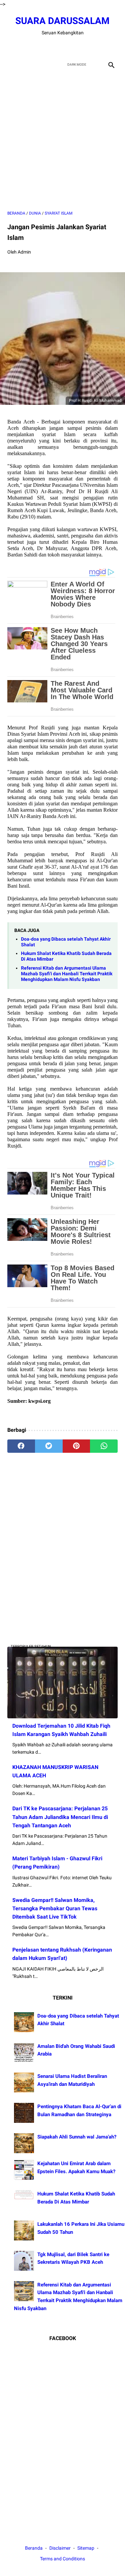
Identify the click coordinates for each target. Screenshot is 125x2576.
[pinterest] (76, 1446)
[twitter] (55, 47)
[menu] (11, 64)
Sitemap (86, 2548)
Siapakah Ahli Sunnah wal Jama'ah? (77, 2137)
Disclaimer (60, 2548)
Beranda (34, 2548)
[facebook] (39, 47)
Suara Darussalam (62, 21)
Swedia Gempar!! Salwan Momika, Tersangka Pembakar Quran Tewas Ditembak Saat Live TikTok (55, 1908)
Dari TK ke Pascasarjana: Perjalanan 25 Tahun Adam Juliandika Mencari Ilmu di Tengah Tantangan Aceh (60, 1817)
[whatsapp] (104, 1446)
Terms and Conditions (62, 2559)
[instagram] (86, 47)
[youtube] (70, 47)
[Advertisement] (62, 140)
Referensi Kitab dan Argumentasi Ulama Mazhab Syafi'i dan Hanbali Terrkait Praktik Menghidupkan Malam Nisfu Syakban (67, 974)
